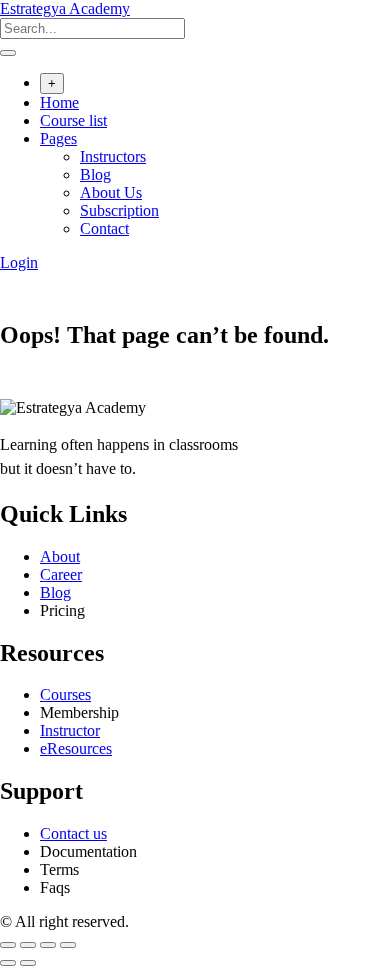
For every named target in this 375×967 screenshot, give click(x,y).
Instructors (113, 156)
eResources (76, 748)
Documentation (88, 851)
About (60, 556)
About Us (111, 192)
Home (59, 102)
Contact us (73, 833)
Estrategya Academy (65, 8)
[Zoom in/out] (8, 945)
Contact (104, 228)
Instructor (70, 730)
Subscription (119, 210)
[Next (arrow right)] (28, 963)
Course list (73, 120)
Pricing (62, 610)
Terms (59, 869)
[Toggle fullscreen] (28, 945)
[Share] (48, 945)
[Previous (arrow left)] (8, 963)
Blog (95, 174)
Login (19, 262)
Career (61, 574)
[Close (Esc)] (68, 945)
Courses (65, 694)
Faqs (55, 887)
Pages (58, 138)
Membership (79, 712)
